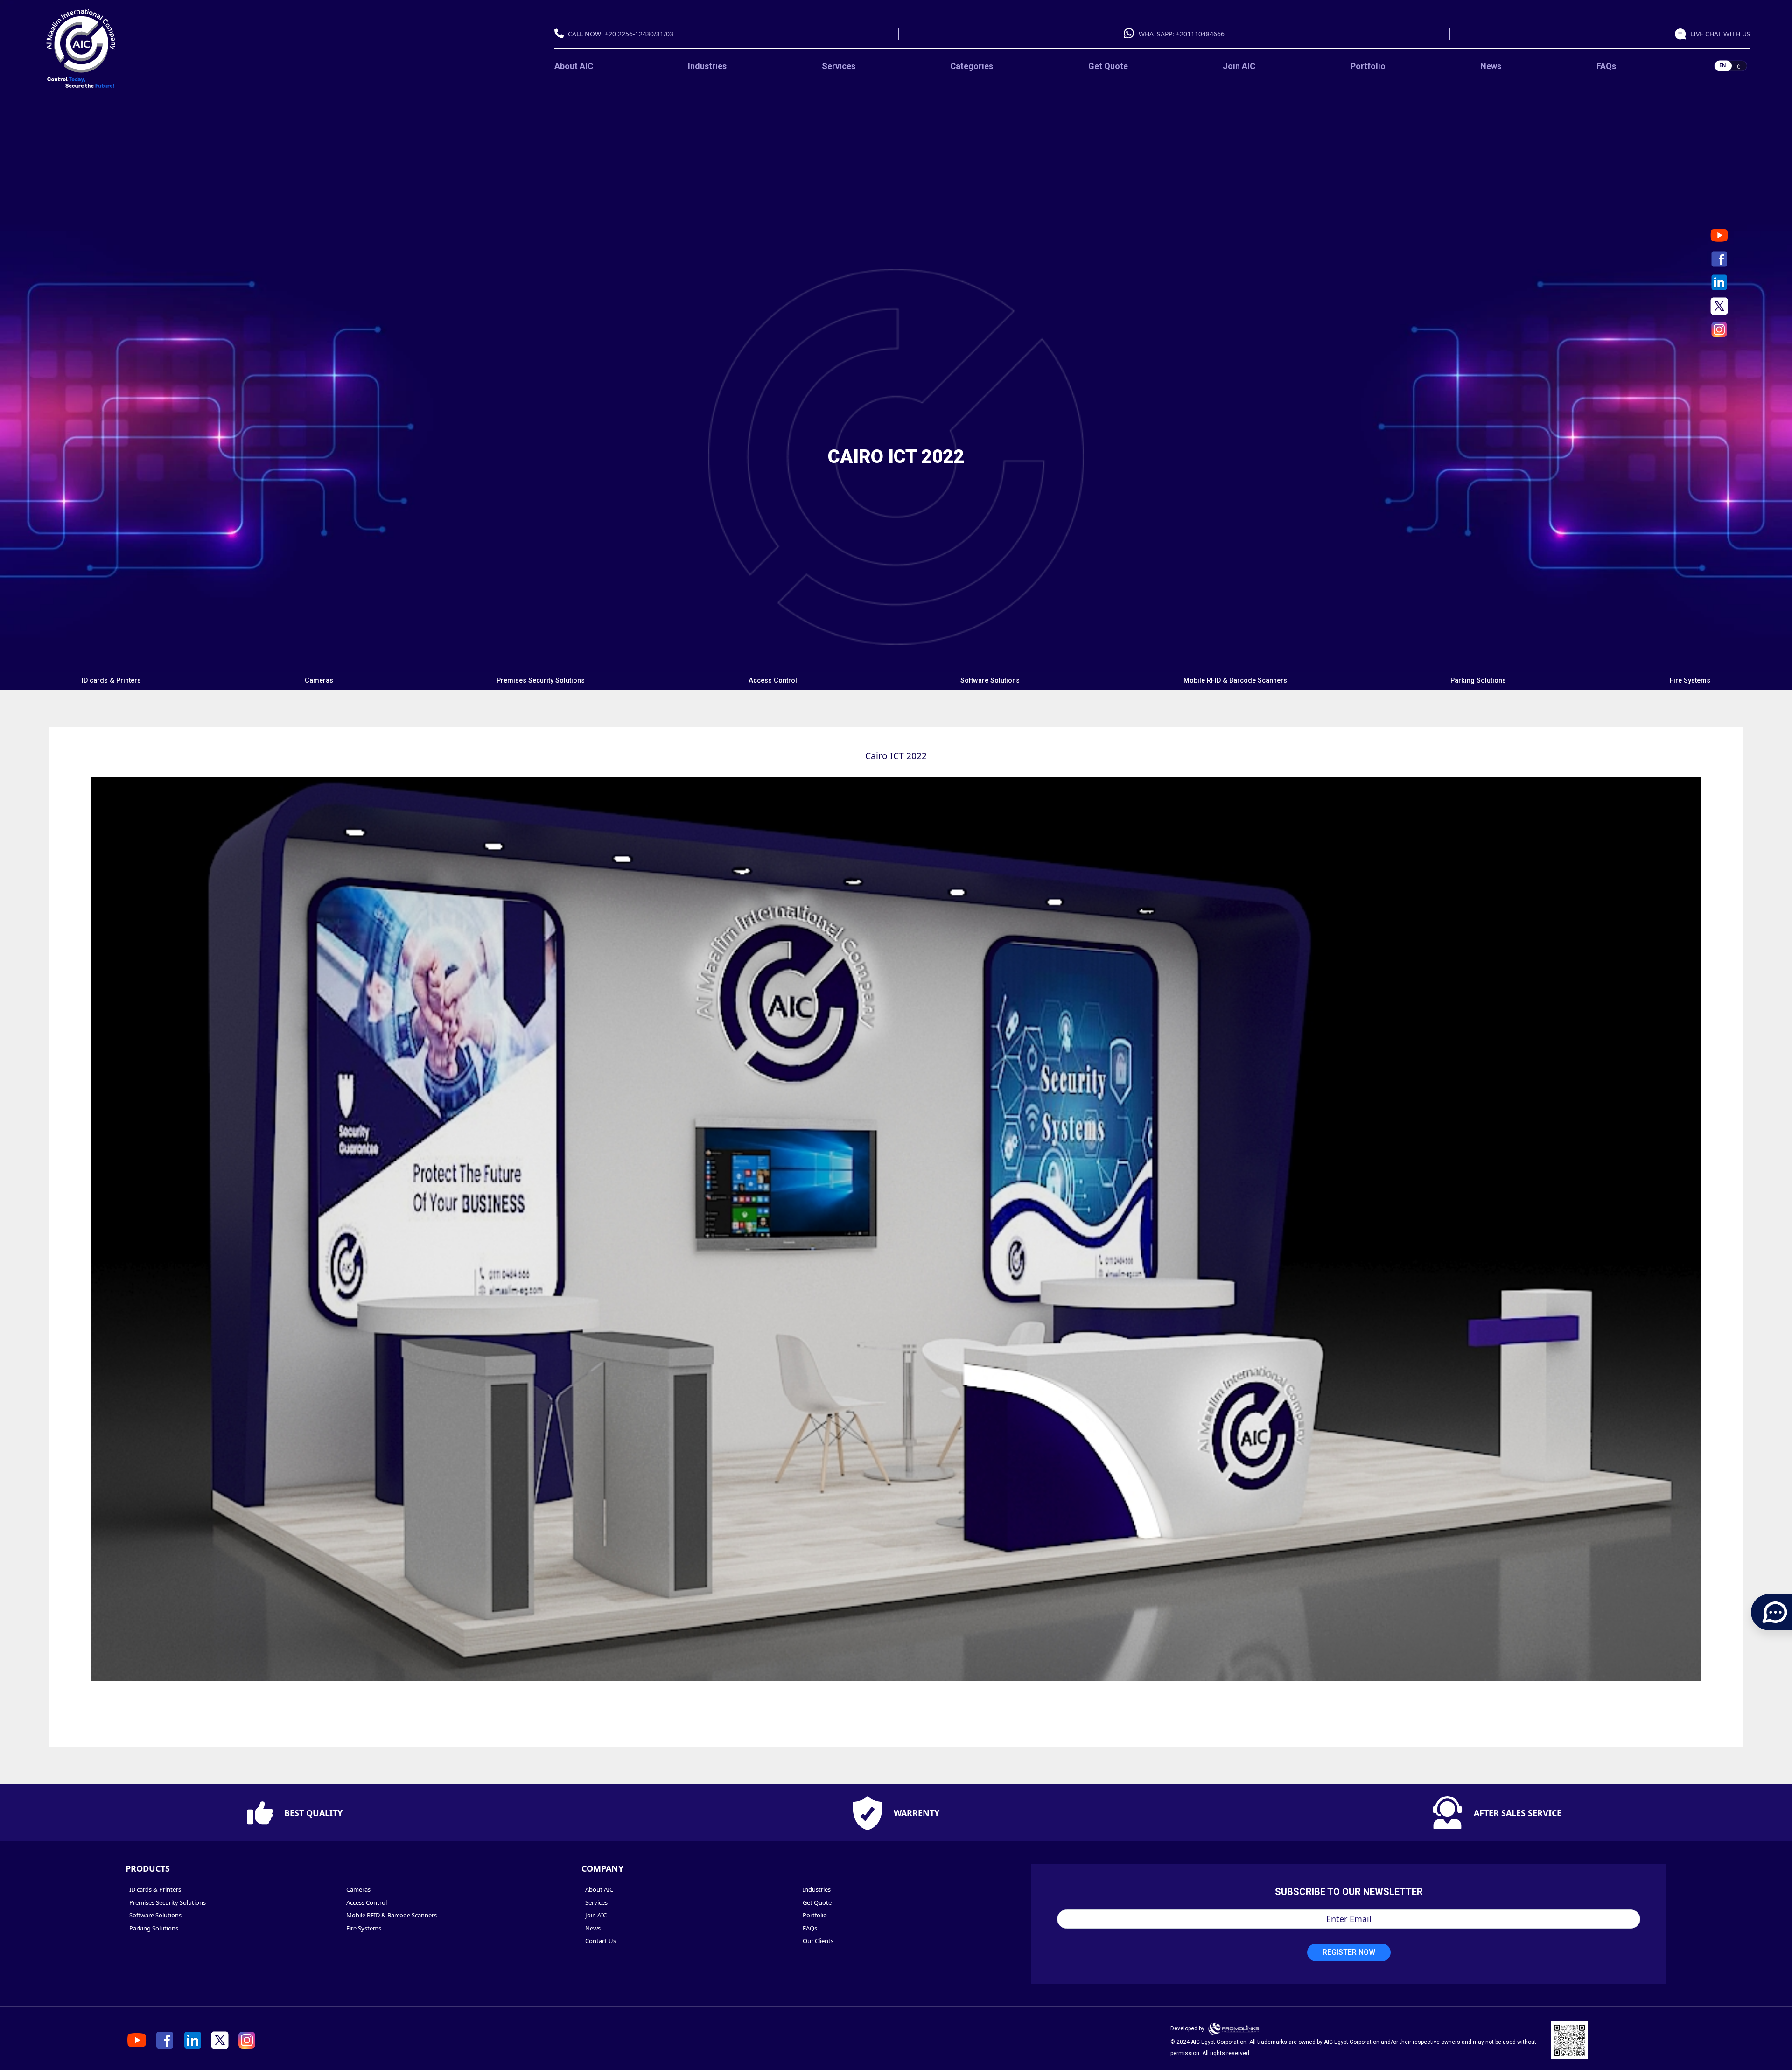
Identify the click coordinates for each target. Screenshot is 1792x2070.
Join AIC (1239, 66)
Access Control (773, 681)
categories (972, 66)
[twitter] (1719, 306)
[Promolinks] (1234, 2028)
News (1491, 66)
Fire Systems (1690, 681)
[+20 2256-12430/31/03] (561, 34)
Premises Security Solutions (541, 681)
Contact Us (601, 1941)
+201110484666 (1200, 34)
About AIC (574, 66)
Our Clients (818, 1941)
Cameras (319, 681)
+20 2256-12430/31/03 (639, 34)
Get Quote (1108, 66)
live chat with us (1720, 34)
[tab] (112, 681)
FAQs (1606, 66)
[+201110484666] (1131, 34)
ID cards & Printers (111, 681)
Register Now (1349, 1952)
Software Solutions (990, 681)
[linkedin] (1719, 282)
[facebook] (1719, 259)
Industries (707, 66)
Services (839, 66)
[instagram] (1719, 329)
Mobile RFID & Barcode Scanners (1235, 681)
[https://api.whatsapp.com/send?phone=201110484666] (1683, 34)
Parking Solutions (1478, 681)
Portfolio (1368, 66)
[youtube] (1719, 235)
